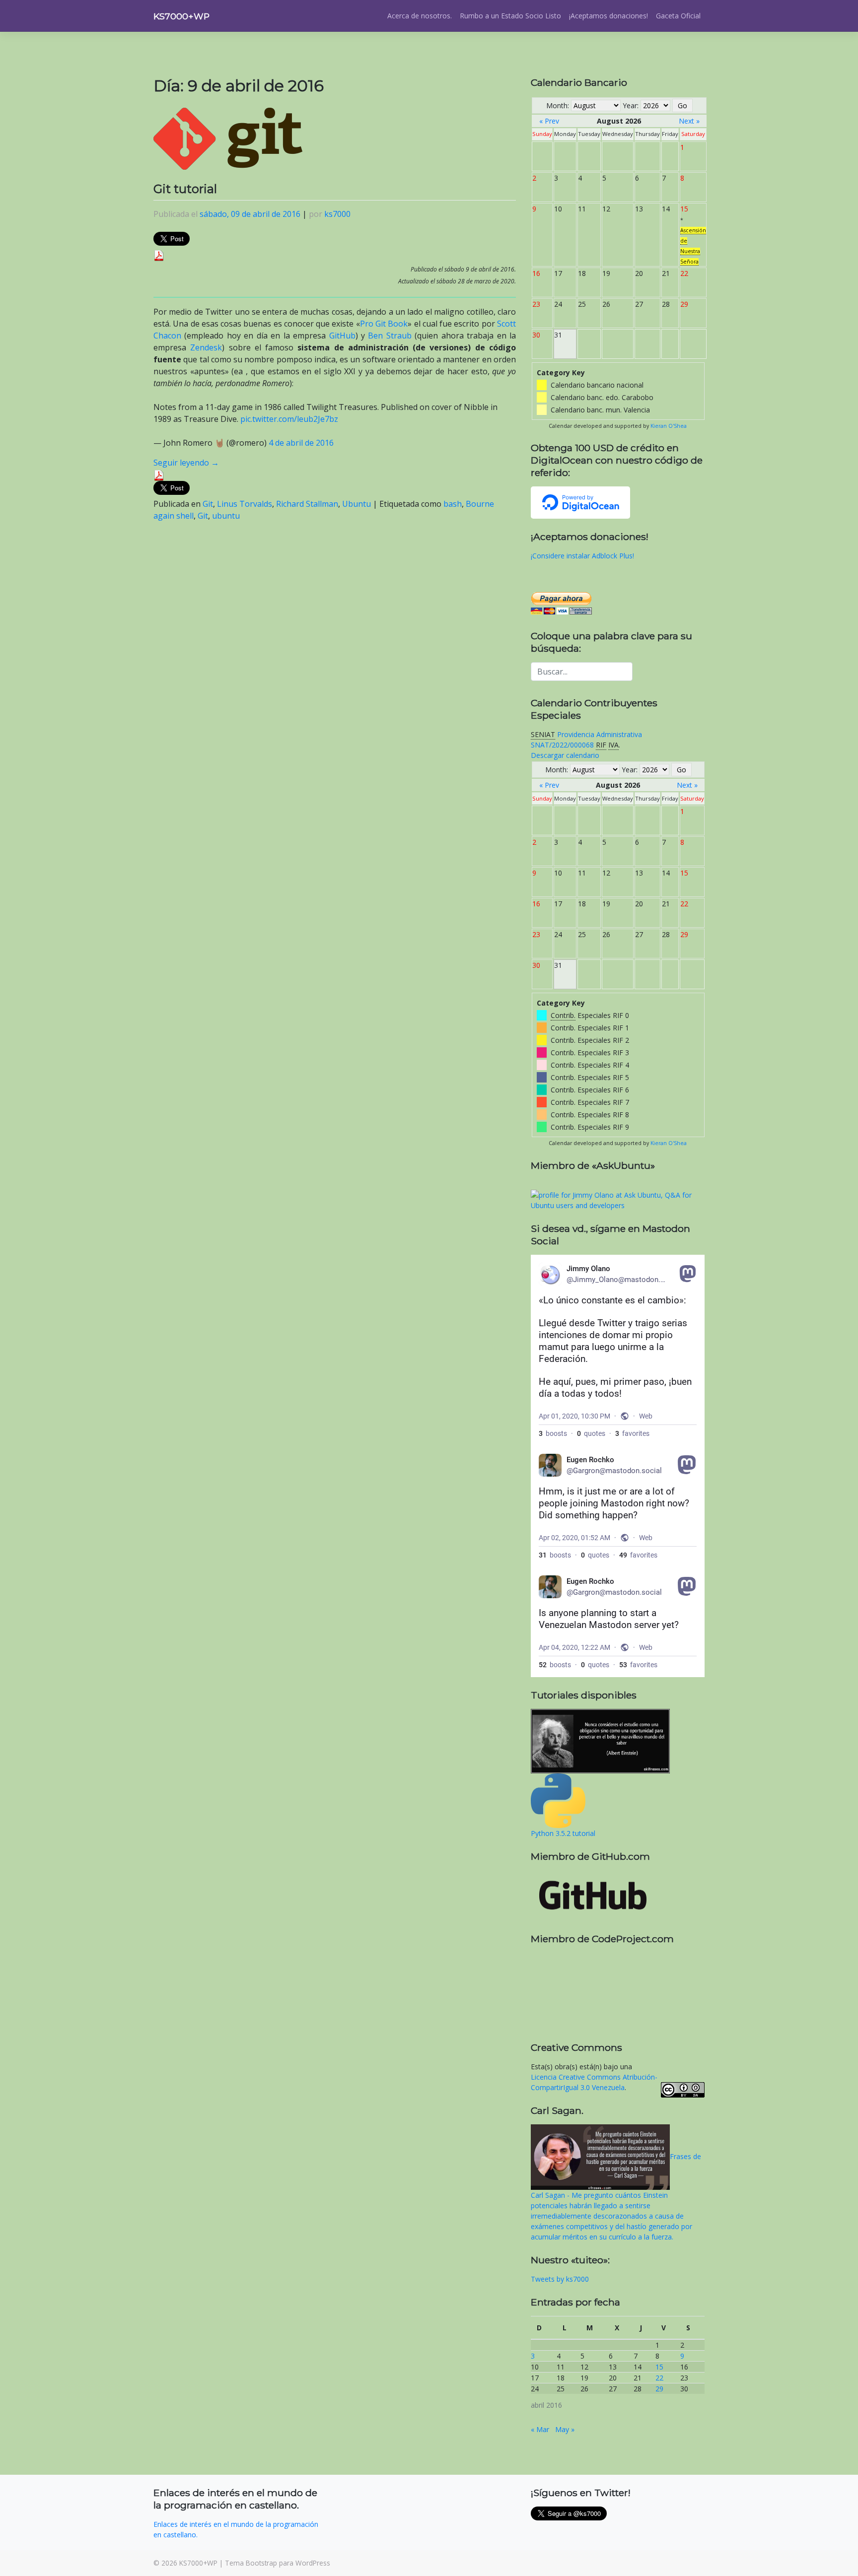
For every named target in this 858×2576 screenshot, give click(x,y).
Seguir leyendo (186, 463)
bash (453, 504)
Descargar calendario (565, 755)
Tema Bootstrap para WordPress (278, 2563)
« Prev (549, 121)
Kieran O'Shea (669, 426)
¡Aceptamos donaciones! (608, 16)
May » (565, 2429)
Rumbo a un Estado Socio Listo (510, 16)
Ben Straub (390, 336)
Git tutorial (185, 189)
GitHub (342, 336)
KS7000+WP (181, 16)
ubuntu (226, 516)
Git (208, 504)
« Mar (540, 2429)
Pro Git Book (384, 324)
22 (659, 2378)
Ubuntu (357, 504)
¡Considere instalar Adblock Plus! (582, 556)
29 (659, 2389)
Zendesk (206, 347)
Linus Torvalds (245, 504)
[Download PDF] (159, 255)
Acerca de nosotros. (420, 16)
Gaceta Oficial (678, 16)
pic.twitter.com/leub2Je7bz (289, 419)
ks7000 (337, 214)
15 (659, 2367)
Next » (689, 121)
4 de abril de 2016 (301, 443)
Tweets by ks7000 (560, 2279)
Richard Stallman (307, 504)
